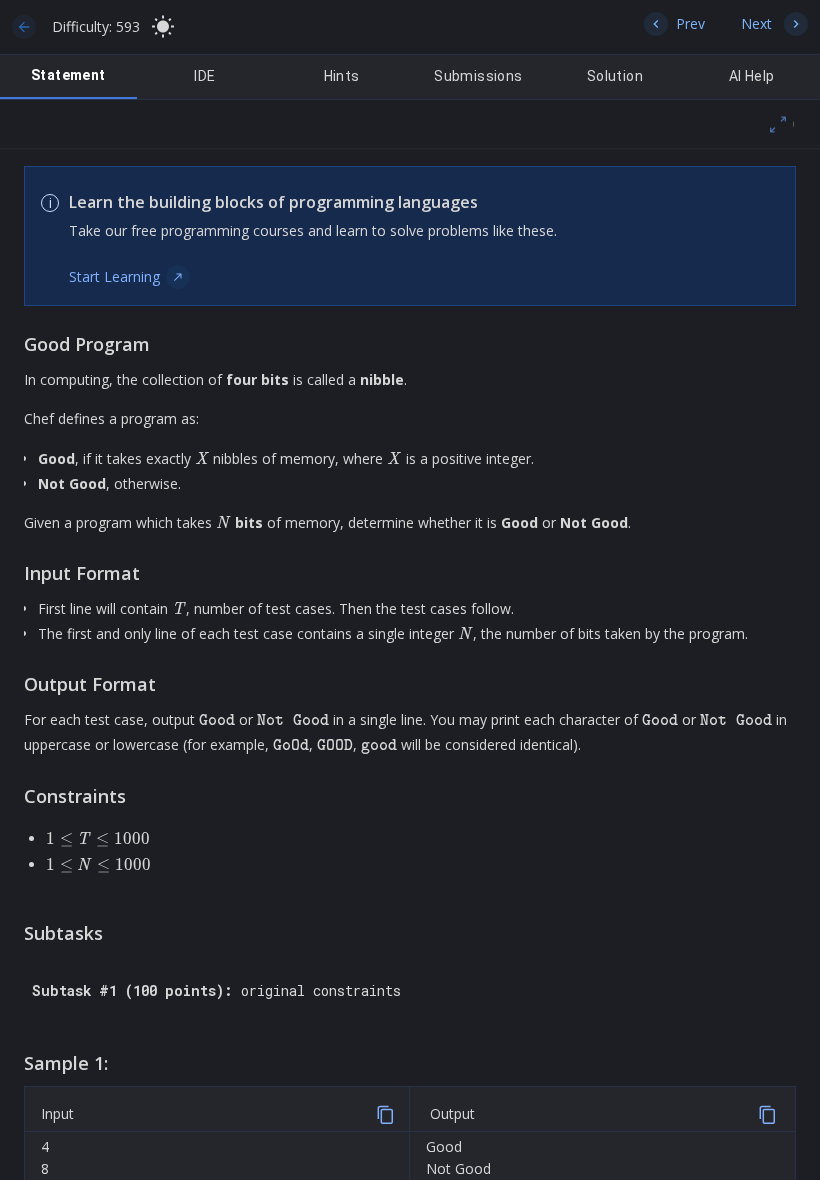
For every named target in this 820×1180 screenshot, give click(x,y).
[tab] (68, 77)
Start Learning (114, 276)
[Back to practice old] (28, 27)
